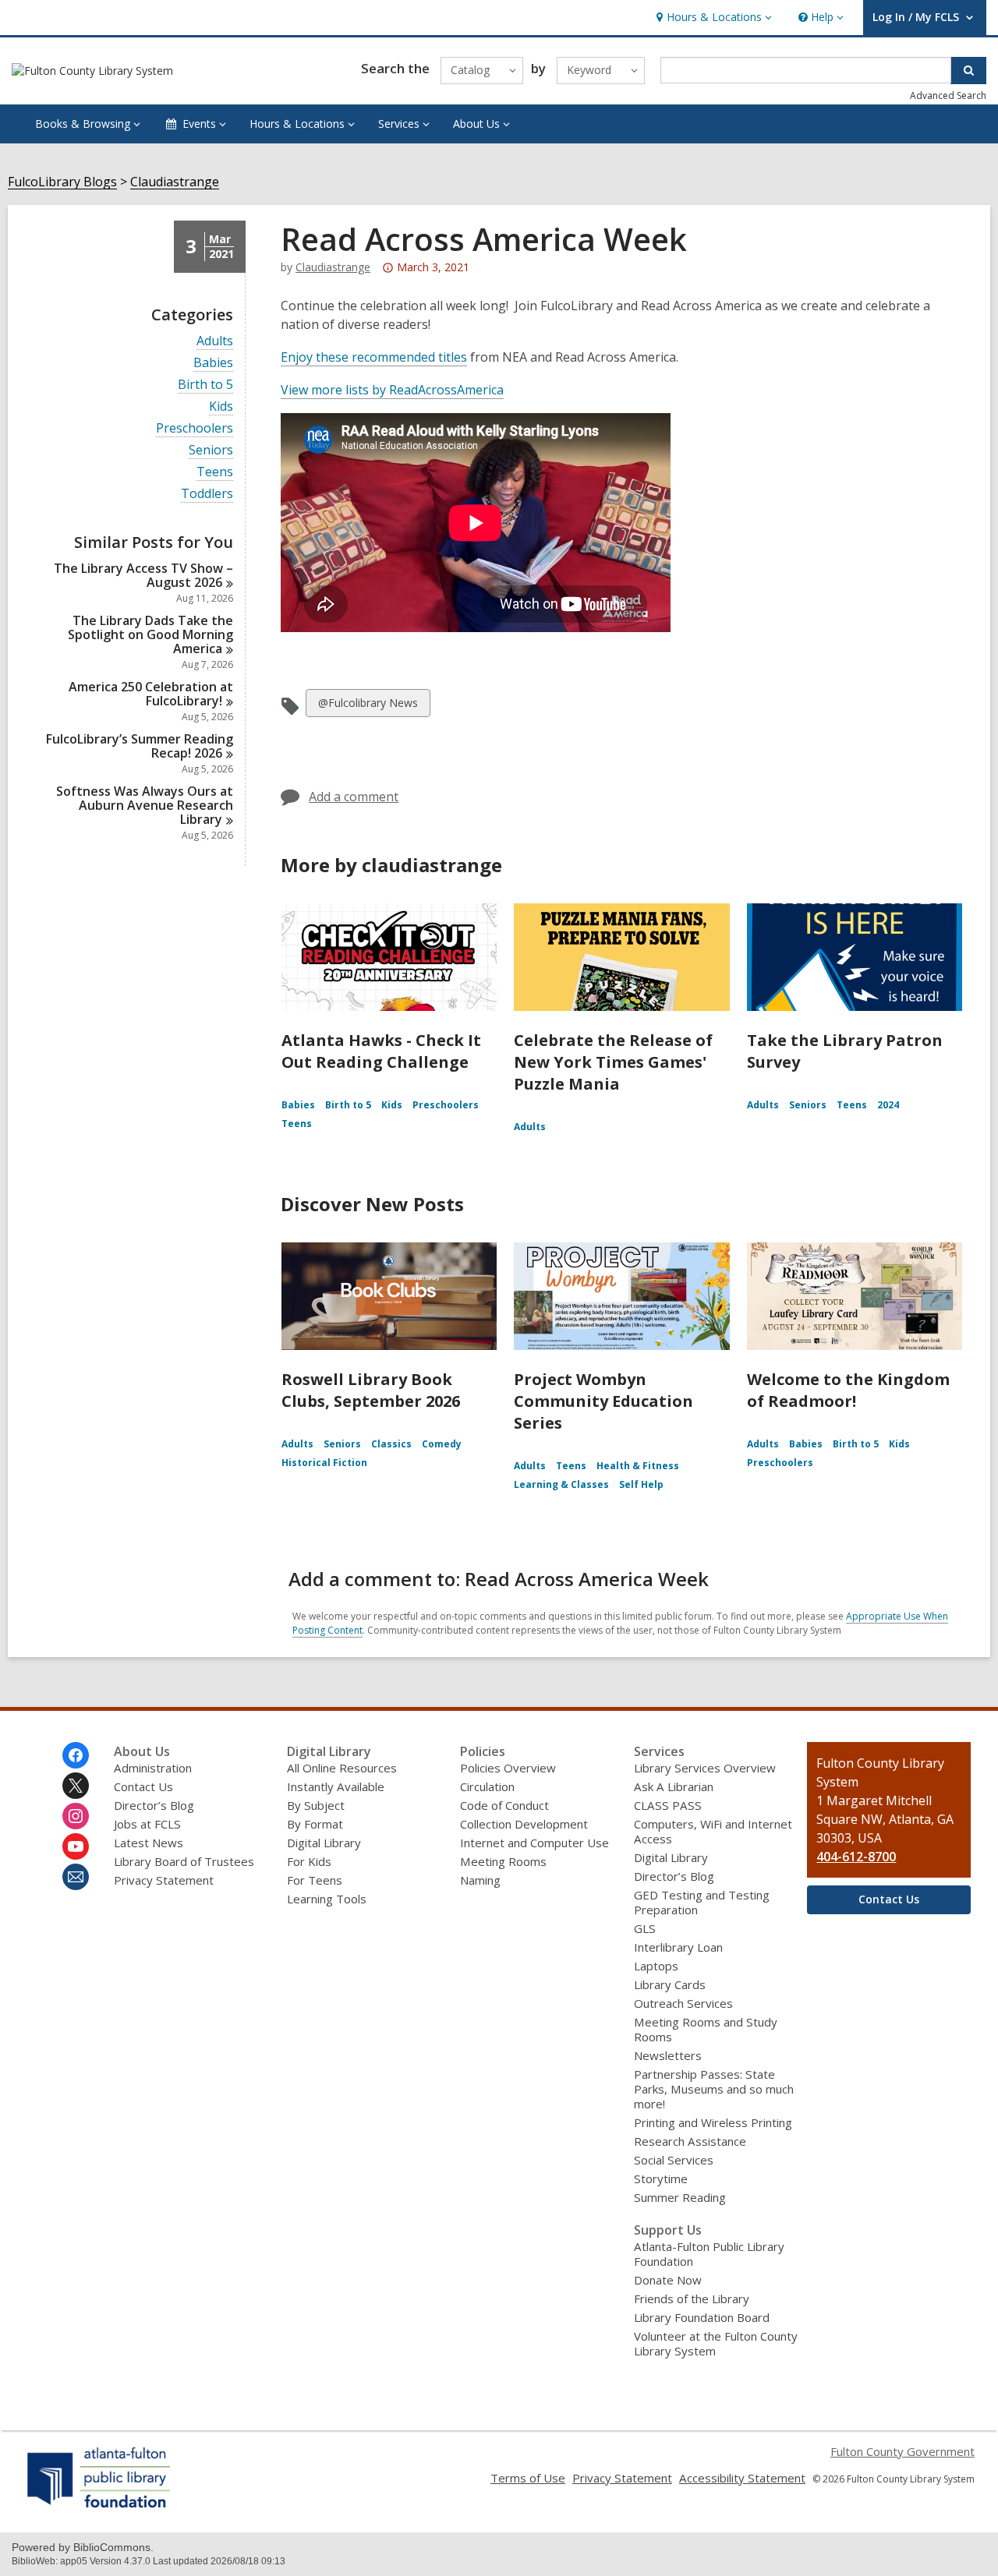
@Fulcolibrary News (368, 706)
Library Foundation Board (702, 2317)
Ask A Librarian (674, 1786)
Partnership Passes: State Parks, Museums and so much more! (714, 2089)
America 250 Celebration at (151, 694)
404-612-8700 (856, 1857)
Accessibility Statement (742, 2478)
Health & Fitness (638, 1466)
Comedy (442, 1444)
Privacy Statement (164, 1880)
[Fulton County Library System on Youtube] (76, 1846)
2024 (888, 1105)
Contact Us (143, 1786)
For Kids (309, 1861)
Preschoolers (195, 428)
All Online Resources (342, 1768)
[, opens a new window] (99, 2507)
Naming (480, 1880)
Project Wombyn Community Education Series (603, 1401)
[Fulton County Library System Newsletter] (76, 1877)
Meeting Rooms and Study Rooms (706, 2029)
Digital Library (324, 1843)
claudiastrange (333, 267)
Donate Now (668, 2280)
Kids (221, 406)
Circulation (487, 1786)
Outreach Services (683, 2003)
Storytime (661, 2178)
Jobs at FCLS (147, 1824)
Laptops (656, 1966)
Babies (213, 363)
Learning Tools (327, 1899)
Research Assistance (690, 2141)
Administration (153, 1768)
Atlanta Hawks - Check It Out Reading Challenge (381, 1051)
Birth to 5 (205, 385)
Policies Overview (508, 1768)
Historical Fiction (324, 1463)
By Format (315, 1824)
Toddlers (207, 494)
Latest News (149, 1843)
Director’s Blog (154, 1805)
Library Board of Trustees (184, 1861)
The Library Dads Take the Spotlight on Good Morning (150, 634)
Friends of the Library (692, 2299)
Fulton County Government (902, 2451)
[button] (712, 18)
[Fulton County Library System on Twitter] (76, 1786)
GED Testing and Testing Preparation (702, 1902)
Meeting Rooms (503, 1861)
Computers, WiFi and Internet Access (713, 1831)
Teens (215, 472)
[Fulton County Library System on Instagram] (76, 1816)
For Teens (315, 1880)
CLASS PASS (668, 1805)
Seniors (211, 450)
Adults (215, 341)
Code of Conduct (504, 1805)
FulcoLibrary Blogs (62, 182)
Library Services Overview (705, 1768)
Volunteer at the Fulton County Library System (716, 2343)
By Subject (316, 1805)
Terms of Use (528, 2478)
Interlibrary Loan (678, 1947)
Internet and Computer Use (534, 1843)
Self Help (641, 1484)
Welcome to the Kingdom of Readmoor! (848, 1390)
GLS (645, 1928)
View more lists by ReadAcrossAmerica (392, 390)
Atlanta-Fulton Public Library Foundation (709, 2254)
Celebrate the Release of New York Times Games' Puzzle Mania (613, 1062)
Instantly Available (336, 1786)
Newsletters (668, 2055)
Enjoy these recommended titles (374, 357)
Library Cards (670, 1984)
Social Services (674, 2160)
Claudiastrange (175, 182)
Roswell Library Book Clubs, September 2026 (371, 1390)
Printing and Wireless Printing (713, 2122)
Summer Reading (680, 2197)
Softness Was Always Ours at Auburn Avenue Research (145, 805)
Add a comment (354, 797)
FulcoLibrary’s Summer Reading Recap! (140, 746)
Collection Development (524, 1824)
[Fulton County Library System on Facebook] (76, 1755)
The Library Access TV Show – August (143, 575)
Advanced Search (948, 95)
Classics (391, 1444)
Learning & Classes (561, 1484)
